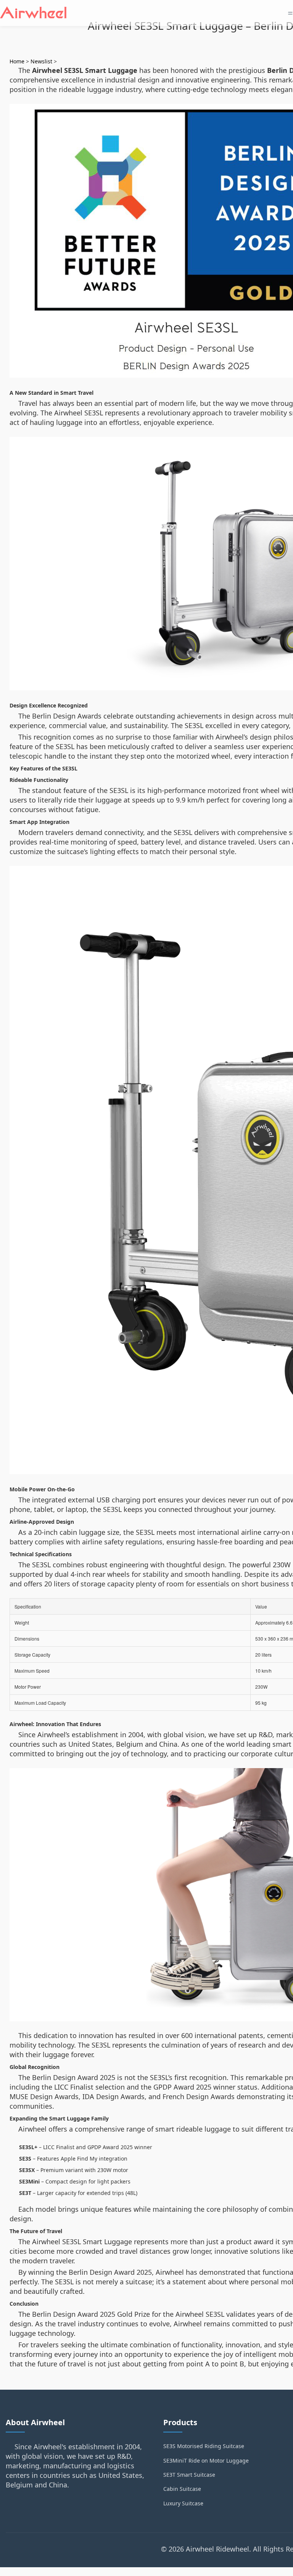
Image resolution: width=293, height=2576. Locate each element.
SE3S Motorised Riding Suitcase (204, 2446)
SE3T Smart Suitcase (189, 2475)
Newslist (41, 61)
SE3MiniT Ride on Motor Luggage (206, 2461)
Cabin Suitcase (182, 2489)
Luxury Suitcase (183, 2503)
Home (17, 61)
